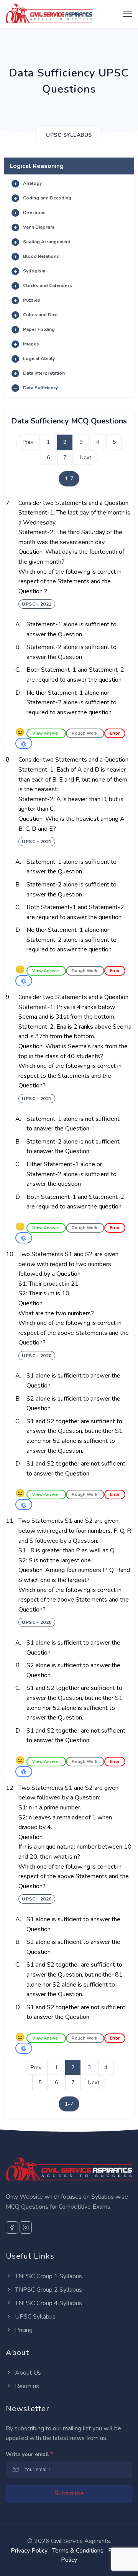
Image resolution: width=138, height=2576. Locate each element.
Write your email (29, 2454)
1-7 (69, 479)
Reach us (26, 2386)
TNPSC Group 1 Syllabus (48, 2276)
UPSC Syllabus (34, 2317)
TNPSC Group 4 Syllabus (48, 2303)
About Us (27, 2373)
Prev (28, 442)
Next (85, 457)
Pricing (23, 2330)
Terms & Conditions (78, 2551)
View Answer (46, 733)
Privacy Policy (29, 2551)
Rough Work (85, 733)
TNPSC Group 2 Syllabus (48, 2290)
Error (115, 733)
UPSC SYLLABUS (69, 135)
